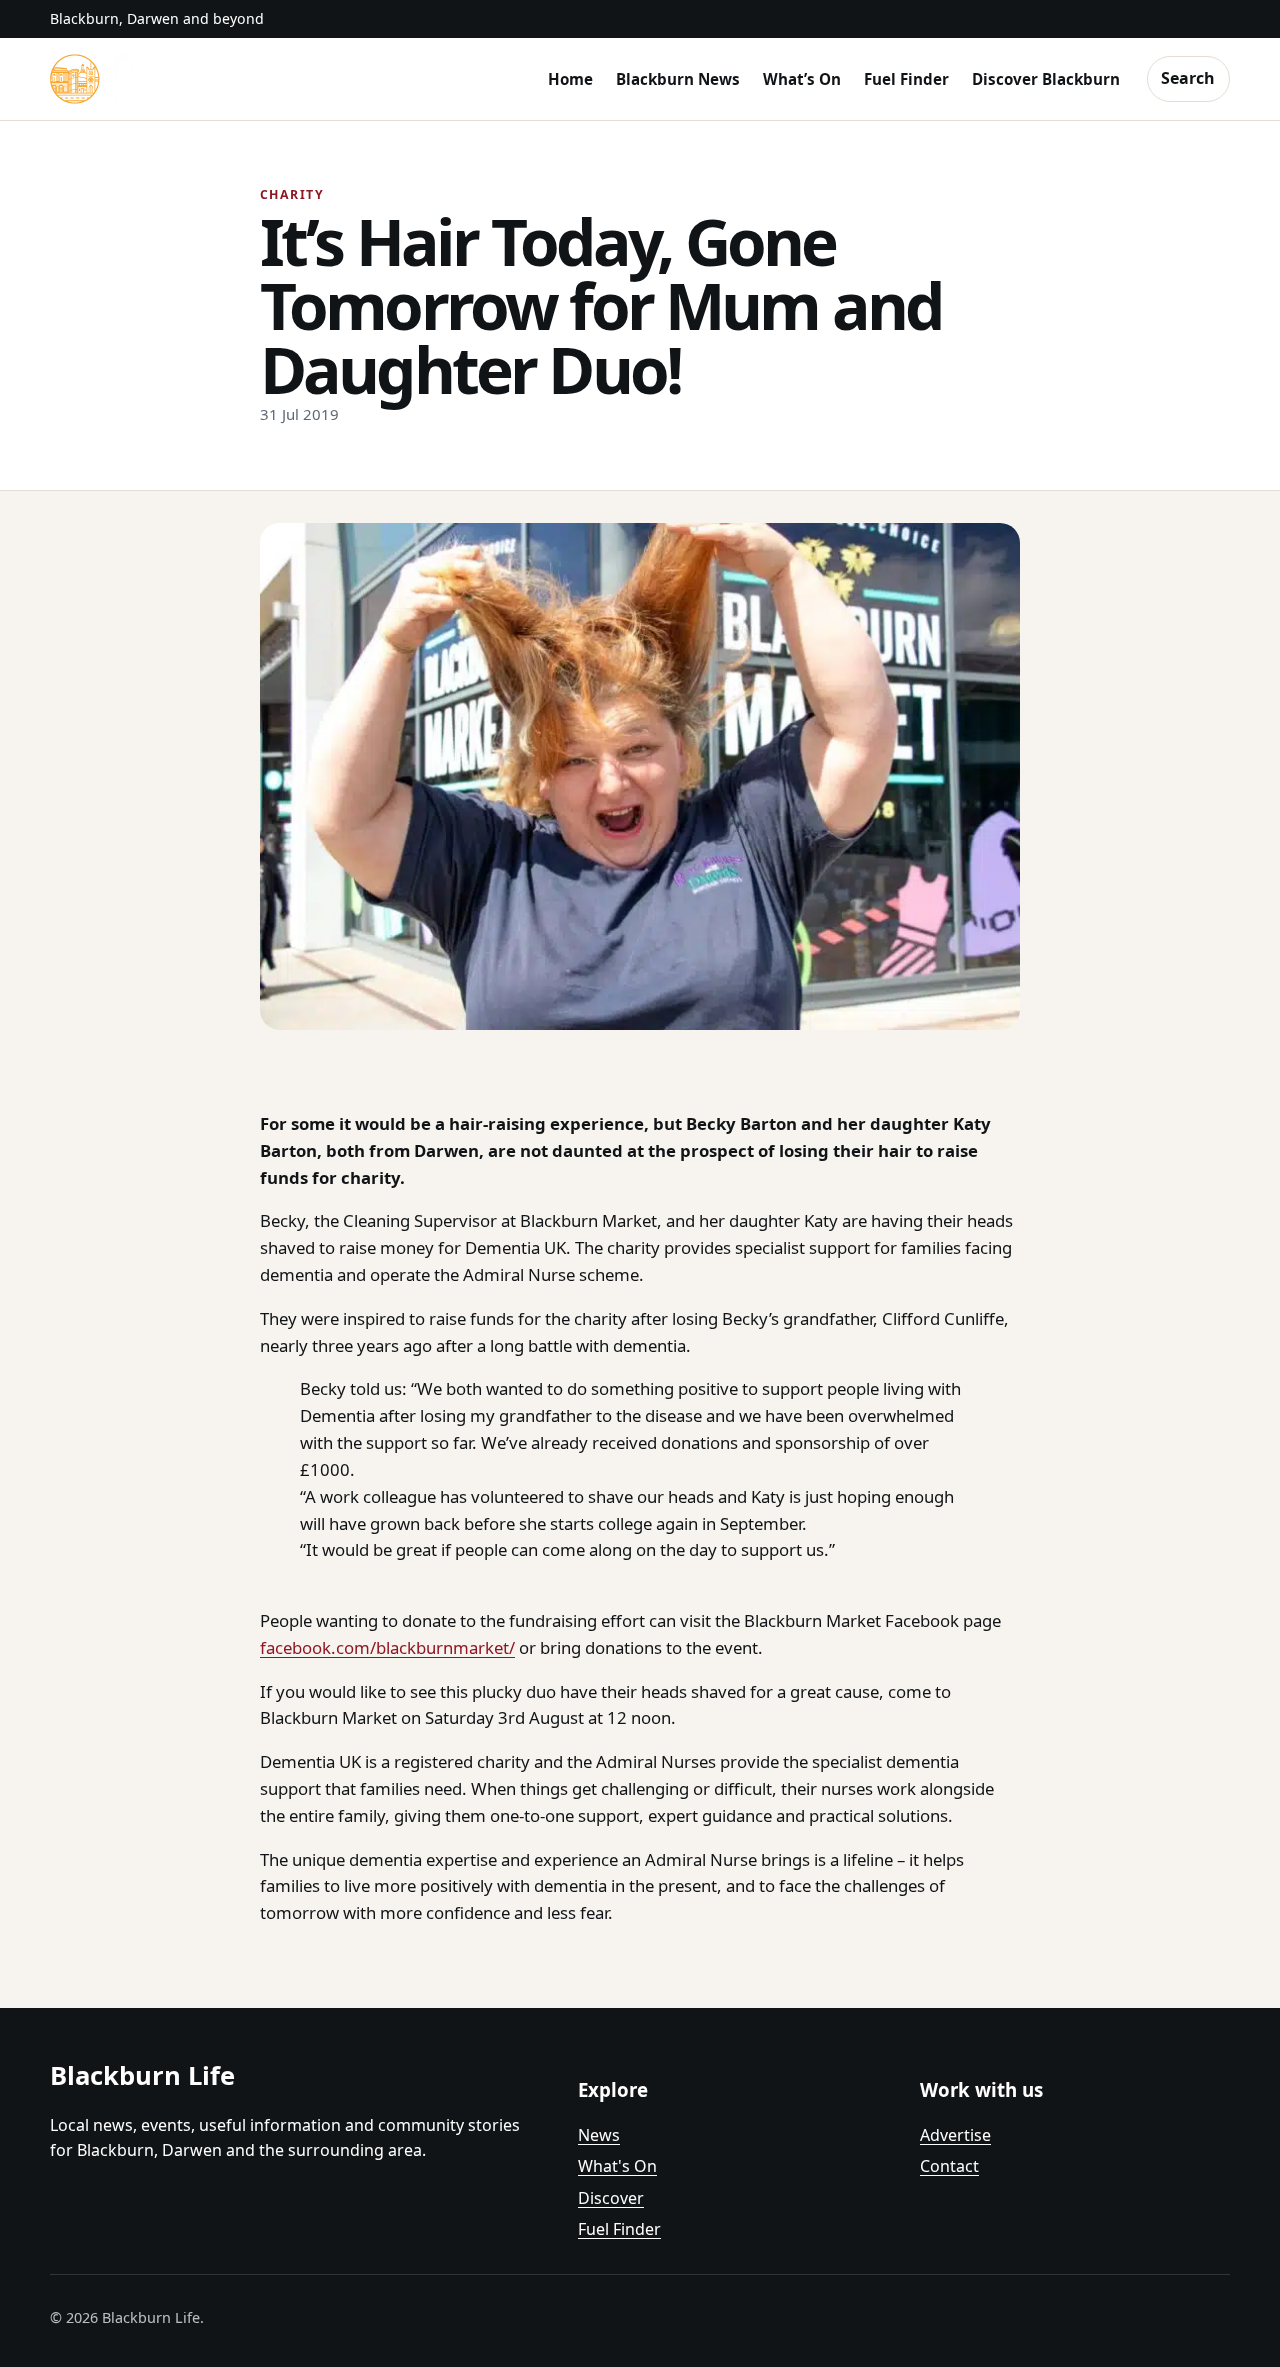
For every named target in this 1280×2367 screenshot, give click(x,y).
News (599, 2135)
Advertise (955, 2135)
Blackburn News (678, 79)
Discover (611, 2198)
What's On (617, 2166)
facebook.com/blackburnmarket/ (387, 1647)
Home (570, 79)
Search (1188, 78)
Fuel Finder (906, 79)
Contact (949, 2166)
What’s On (802, 79)
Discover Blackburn (1046, 79)
